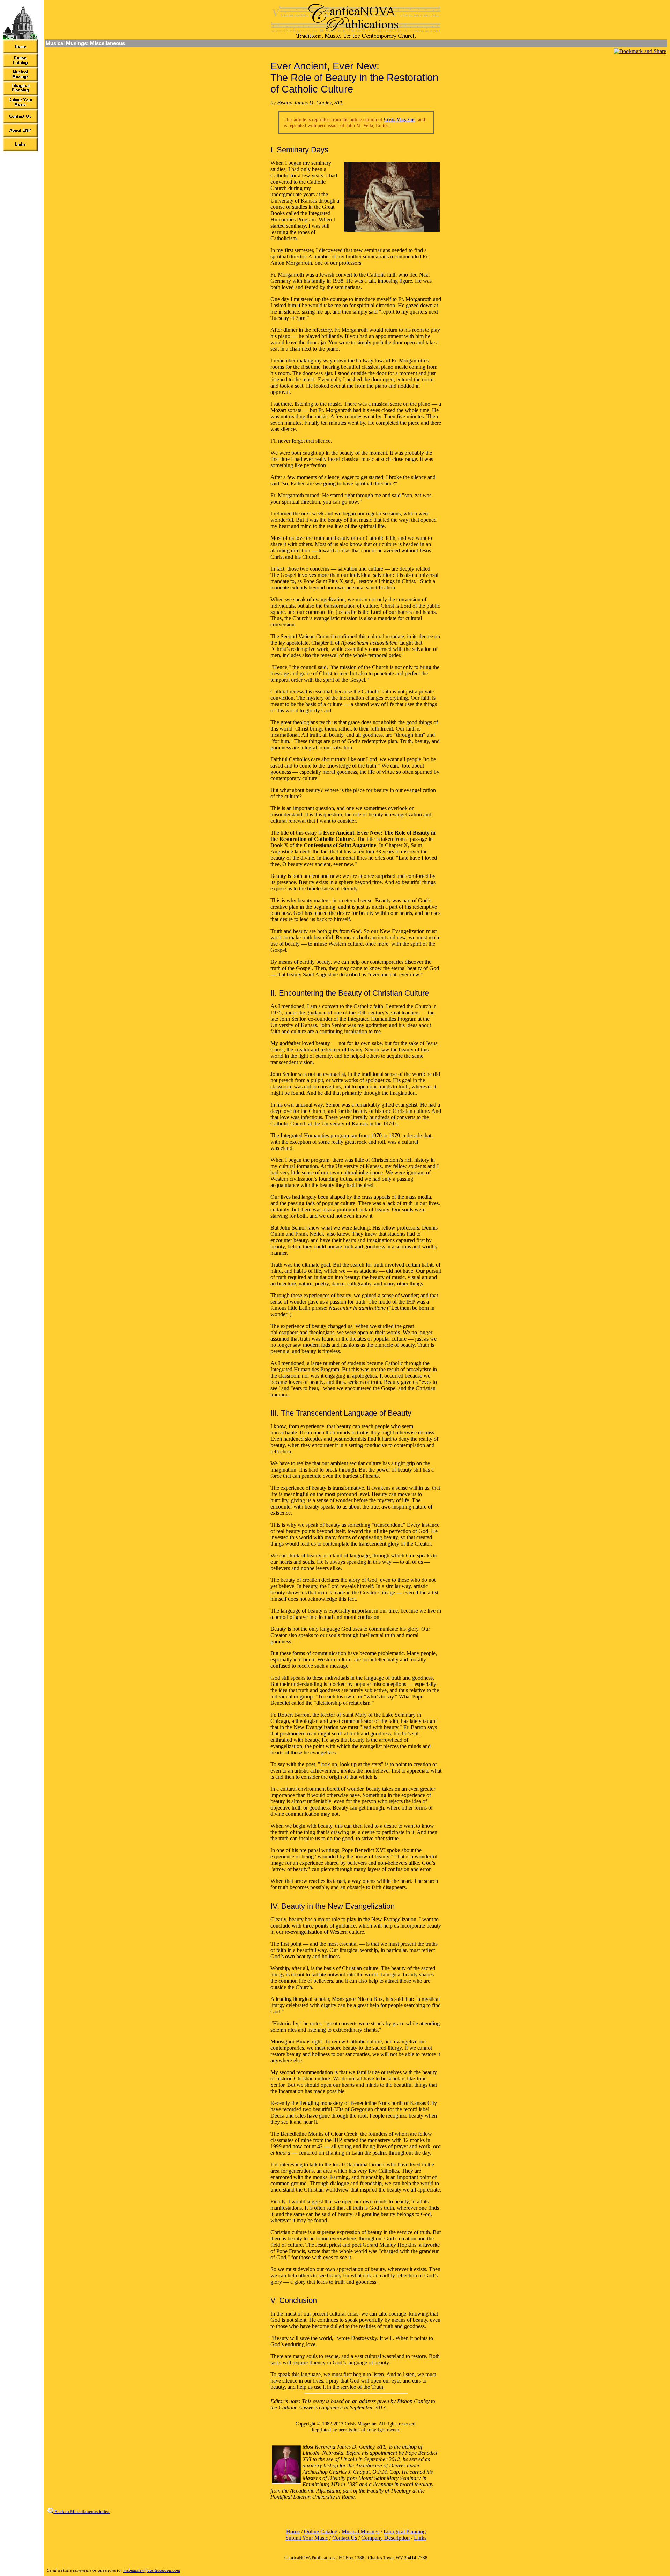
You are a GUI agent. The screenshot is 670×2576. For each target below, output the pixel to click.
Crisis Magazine (400, 119)
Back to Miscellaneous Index (81, 2512)
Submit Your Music (307, 2538)
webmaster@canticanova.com (152, 2570)
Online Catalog (321, 2531)
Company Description (385, 2538)
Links (420, 2538)
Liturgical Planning (405, 2531)
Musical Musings (360, 2531)
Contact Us (345, 2538)
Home (293, 2531)
